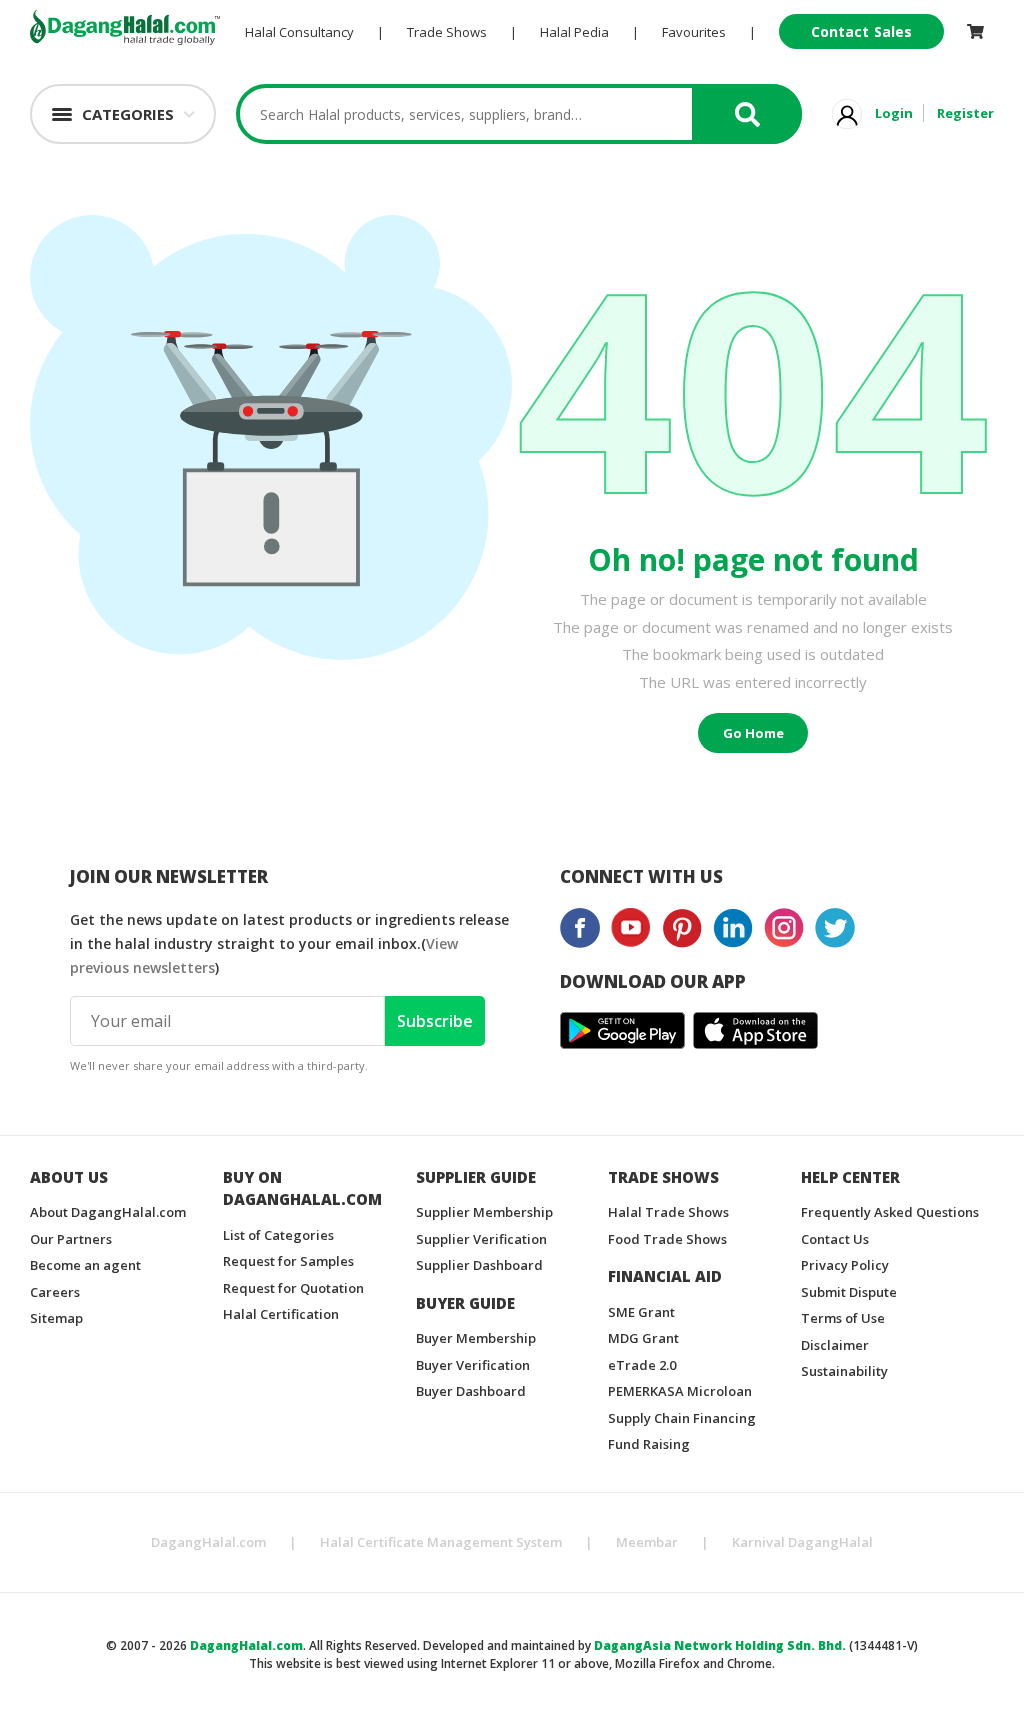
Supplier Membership (484, 1212)
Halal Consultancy (299, 32)
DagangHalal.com (208, 1542)
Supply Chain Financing (682, 1418)
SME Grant (641, 1312)
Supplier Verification (481, 1239)
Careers (55, 1292)
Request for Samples (288, 1261)
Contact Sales (861, 31)
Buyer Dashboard (471, 1391)
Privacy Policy (845, 1265)
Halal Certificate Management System (441, 1542)
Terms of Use (843, 1318)
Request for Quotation (293, 1288)
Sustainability (844, 1371)
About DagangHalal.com (108, 1212)
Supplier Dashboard (479, 1265)
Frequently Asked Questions (890, 1212)
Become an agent (85, 1265)
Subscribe (435, 1021)
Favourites (694, 32)
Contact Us (835, 1239)
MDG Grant (643, 1338)
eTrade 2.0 (642, 1365)
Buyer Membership (476, 1338)
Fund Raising (649, 1444)
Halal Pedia (574, 32)
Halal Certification (281, 1314)
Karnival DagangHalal (802, 1542)
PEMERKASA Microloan (680, 1391)
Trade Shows (447, 32)
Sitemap (56, 1318)
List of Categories (278, 1235)
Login (894, 113)
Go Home (753, 733)
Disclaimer (835, 1345)
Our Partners (71, 1239)
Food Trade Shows (667, 1239)
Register (965, 113)
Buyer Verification (473, 1365)
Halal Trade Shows (668, 1212)
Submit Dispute (849, 1292)
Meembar (647, 1542)
